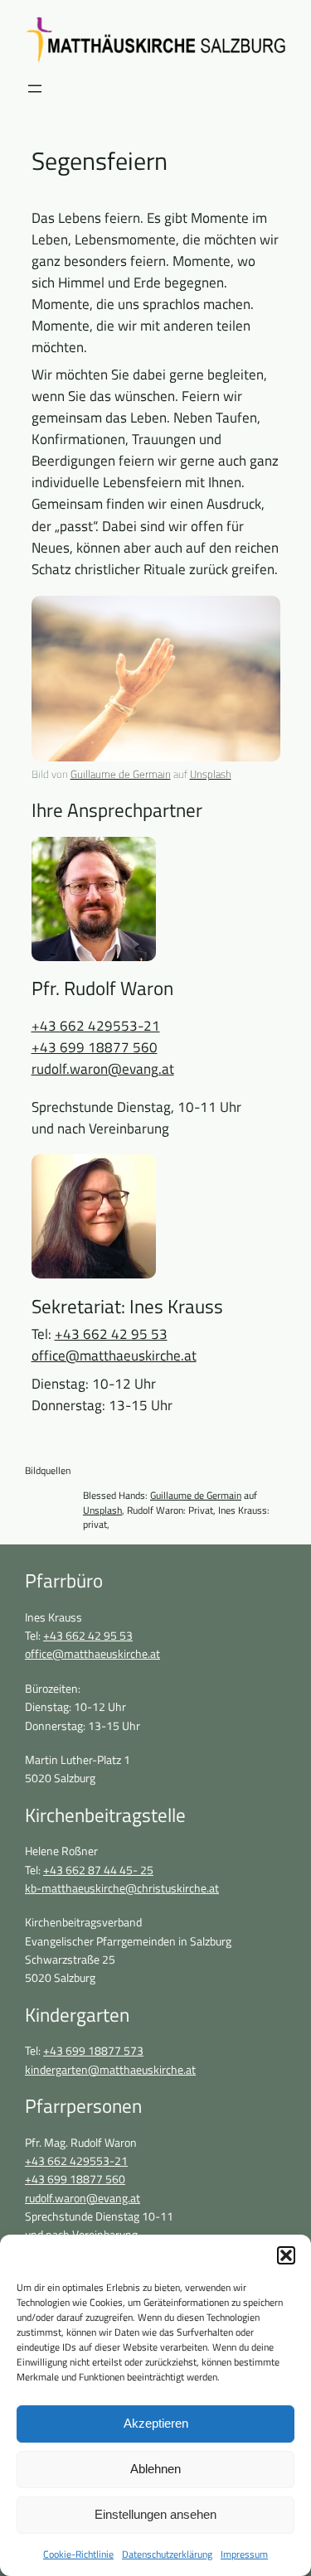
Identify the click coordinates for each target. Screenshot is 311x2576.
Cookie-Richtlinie (78, 2554)
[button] (286, 2255)
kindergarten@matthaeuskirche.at (110, 2070)
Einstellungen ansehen (155, 2514)
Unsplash (211, 774)
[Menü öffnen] (35, 89)
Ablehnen (155, 2469)
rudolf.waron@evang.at (103, 1069)
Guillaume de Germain (121, 774)
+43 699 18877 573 (93, 2051)
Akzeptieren (156, 2423)
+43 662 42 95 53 (111, 1334)
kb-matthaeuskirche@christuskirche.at (122, 1888)
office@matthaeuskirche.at (114, 1356)
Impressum (244, 2554)
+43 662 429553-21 (96, 1026)
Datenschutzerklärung (167, 2554)
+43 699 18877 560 (95, 1047)
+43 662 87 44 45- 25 (98, 1870)
